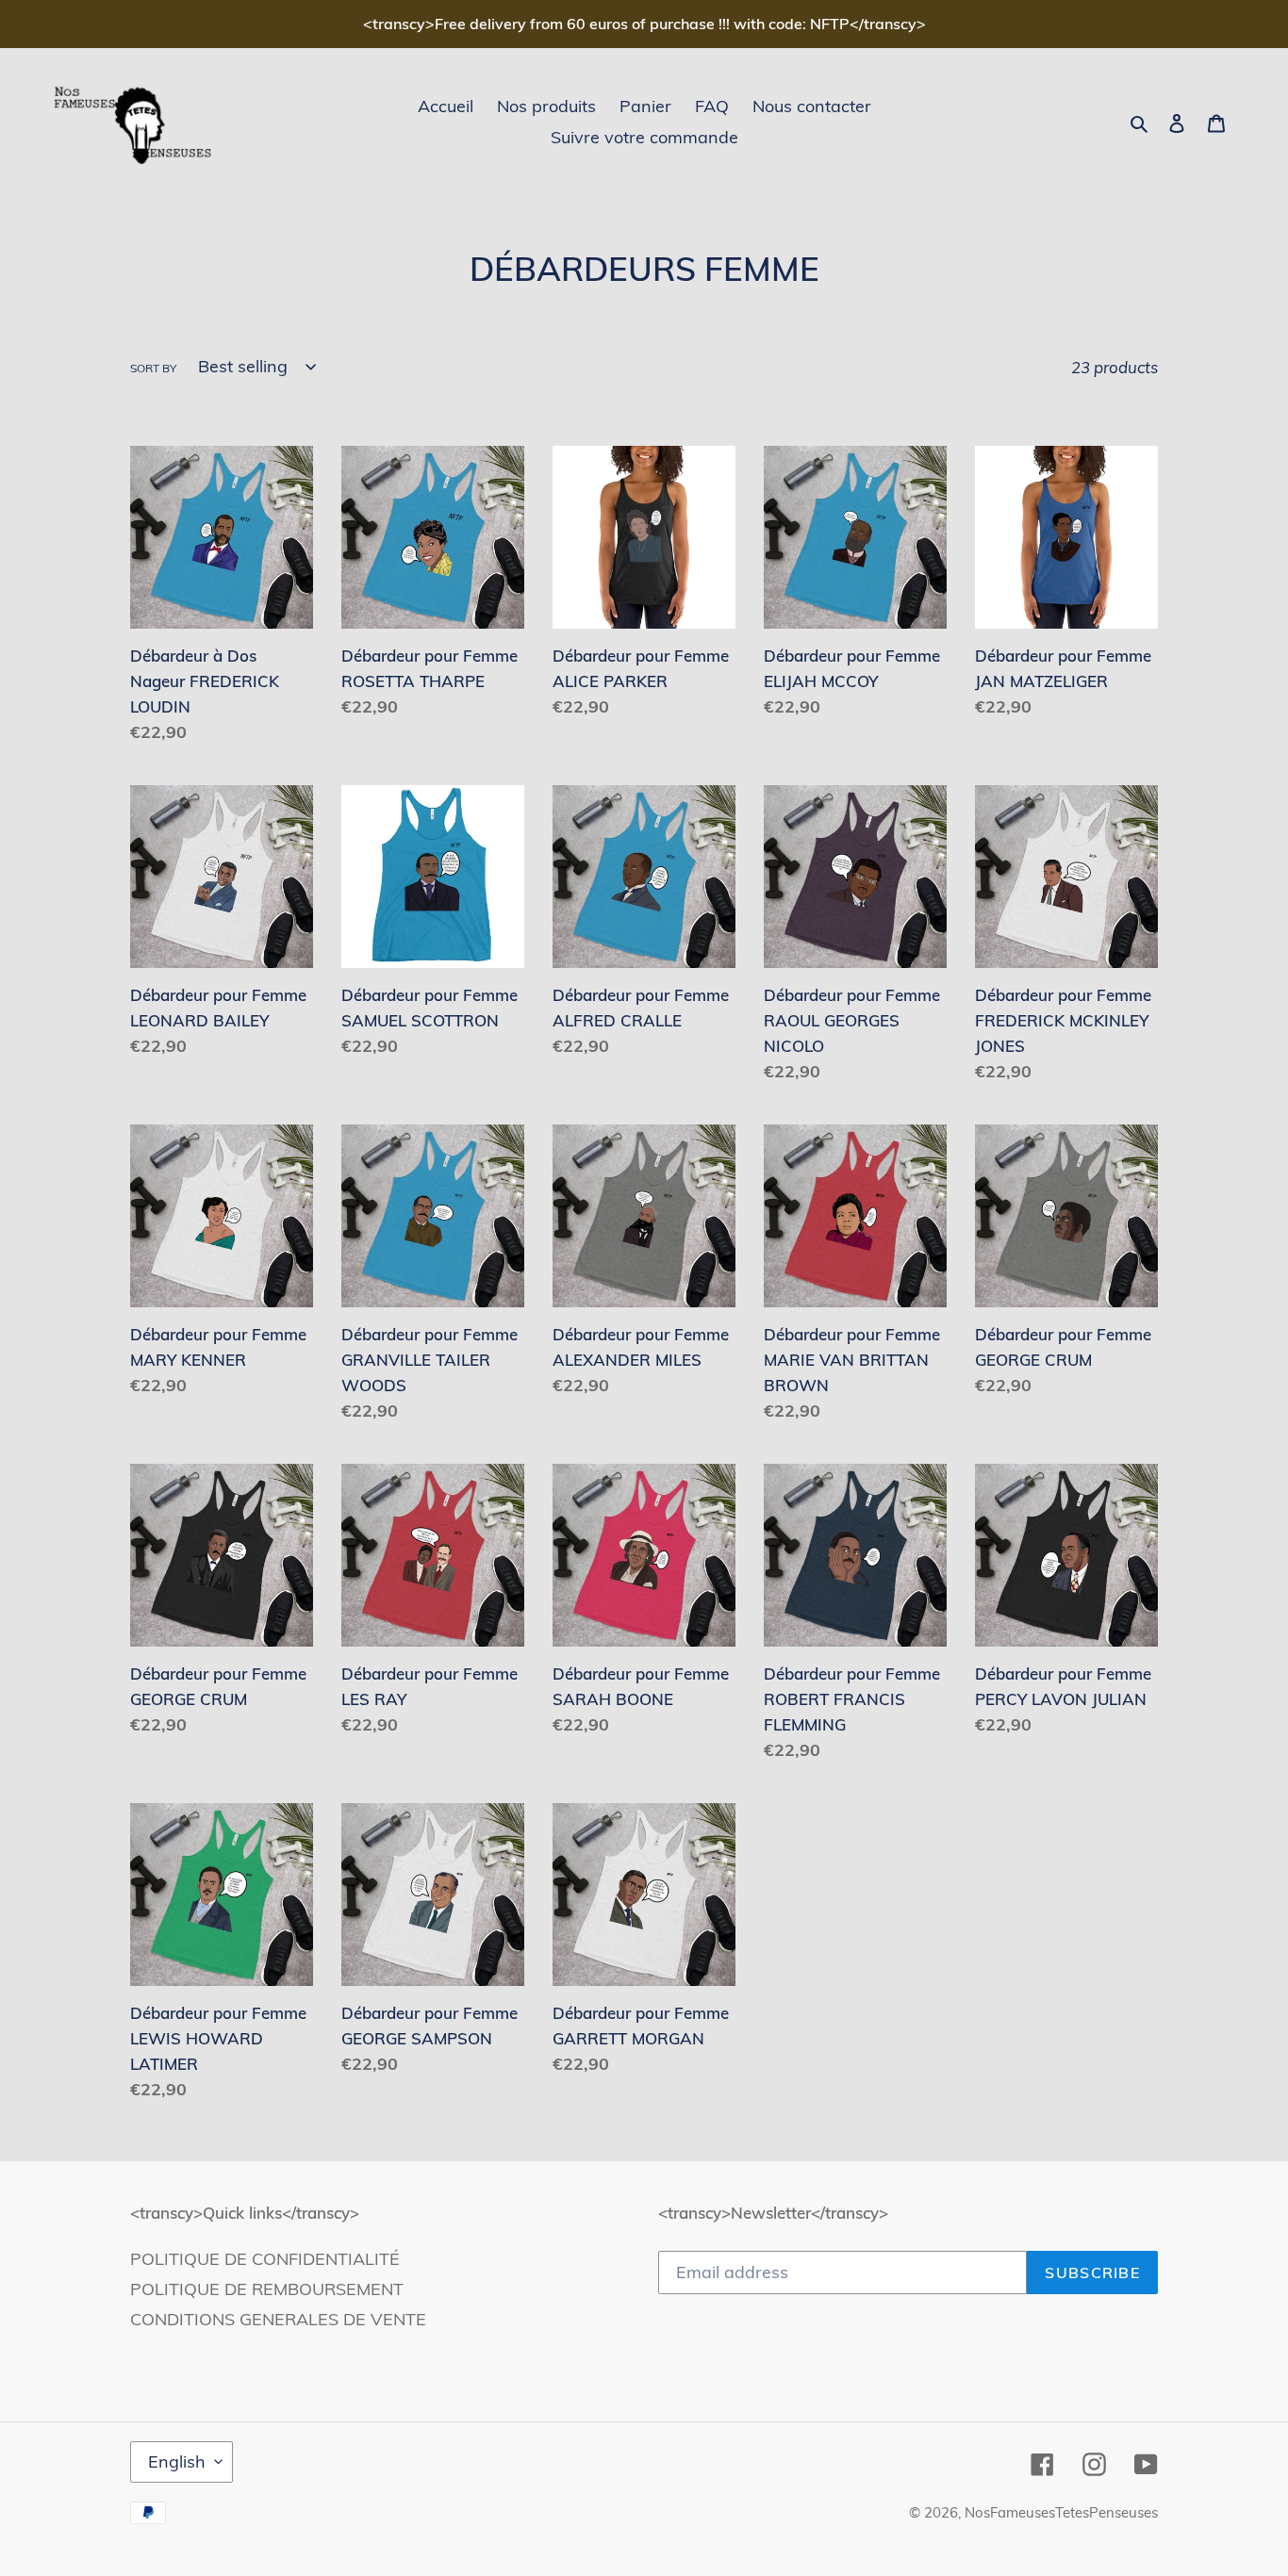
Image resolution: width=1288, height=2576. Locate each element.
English (177, 2461)
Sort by (153, 368)
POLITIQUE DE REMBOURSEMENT (267, 2289)
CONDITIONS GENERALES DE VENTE (278, 2319)
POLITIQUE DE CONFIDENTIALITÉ (265, 2259)
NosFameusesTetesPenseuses (1061, 2512)
